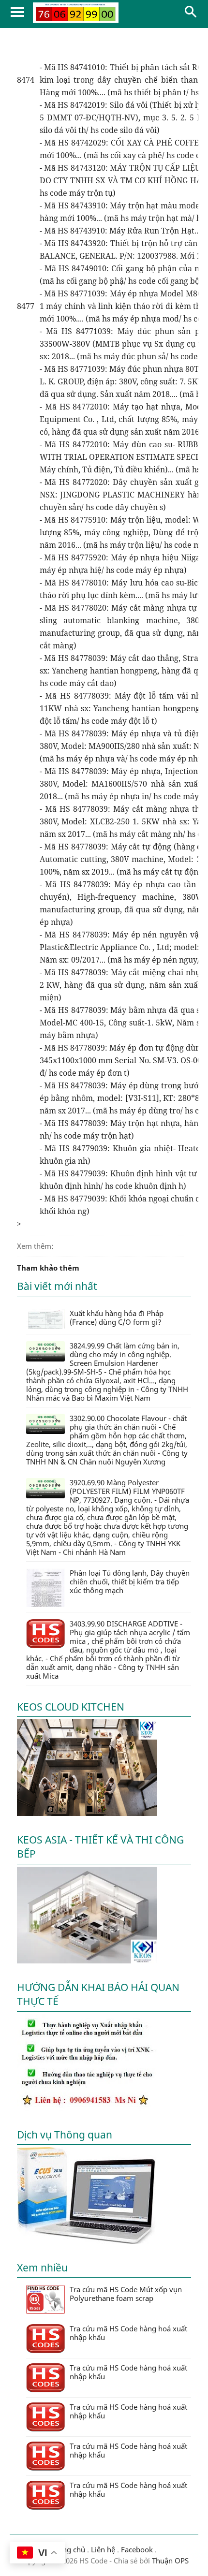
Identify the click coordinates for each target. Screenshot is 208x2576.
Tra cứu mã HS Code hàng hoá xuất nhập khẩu (128, 2333)
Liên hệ (103, 2549)
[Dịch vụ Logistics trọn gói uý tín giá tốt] (87, 2108)
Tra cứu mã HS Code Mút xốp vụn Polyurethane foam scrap (126, 2294)
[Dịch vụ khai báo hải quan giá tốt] (87, 2241)
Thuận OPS (169, 2561)
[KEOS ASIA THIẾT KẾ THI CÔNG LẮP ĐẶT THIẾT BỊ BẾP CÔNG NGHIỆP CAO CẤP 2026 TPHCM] (87, 1961)
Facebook (137, 2549)
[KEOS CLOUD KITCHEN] (87, 1813)
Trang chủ (68, 2549)
